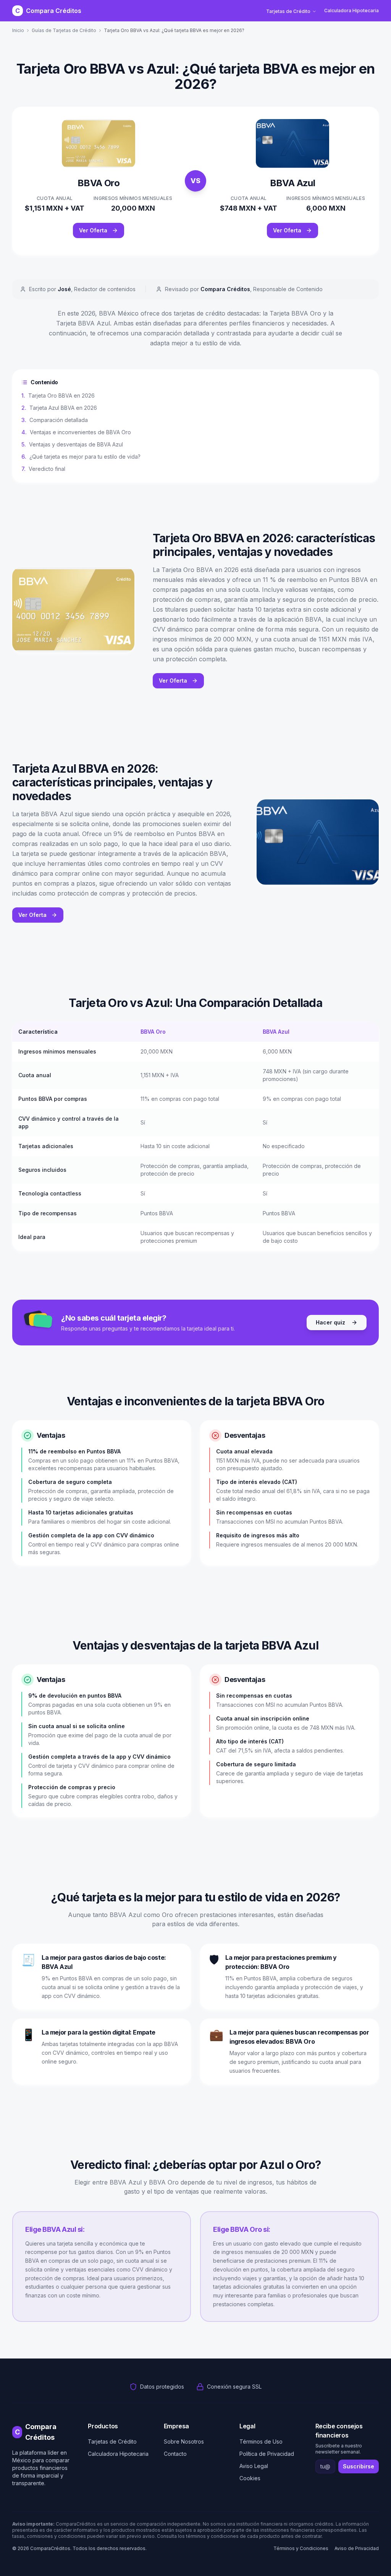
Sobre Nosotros (184, 2441)
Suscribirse (359, 2466)
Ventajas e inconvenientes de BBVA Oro (76, 432)
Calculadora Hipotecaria (351, 10)
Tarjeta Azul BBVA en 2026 (59, 408)
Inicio (18, 30)
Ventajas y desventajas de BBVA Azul (72, 444)
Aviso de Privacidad (357, 2548)
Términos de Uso (261, 2441)
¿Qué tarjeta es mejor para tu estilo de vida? (81, 457)
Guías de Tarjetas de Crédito (64, 30)
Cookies (250, 2478)
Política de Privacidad (267, 2454)
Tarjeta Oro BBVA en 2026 (58, 396)
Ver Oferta (93, 230)
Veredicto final (43, 469)
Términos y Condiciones (301, 2548)
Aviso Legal (254, 2466)
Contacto (175, 2454)
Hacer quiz (330, 1322)
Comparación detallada (55, 420)
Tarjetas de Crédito (288, 11)
